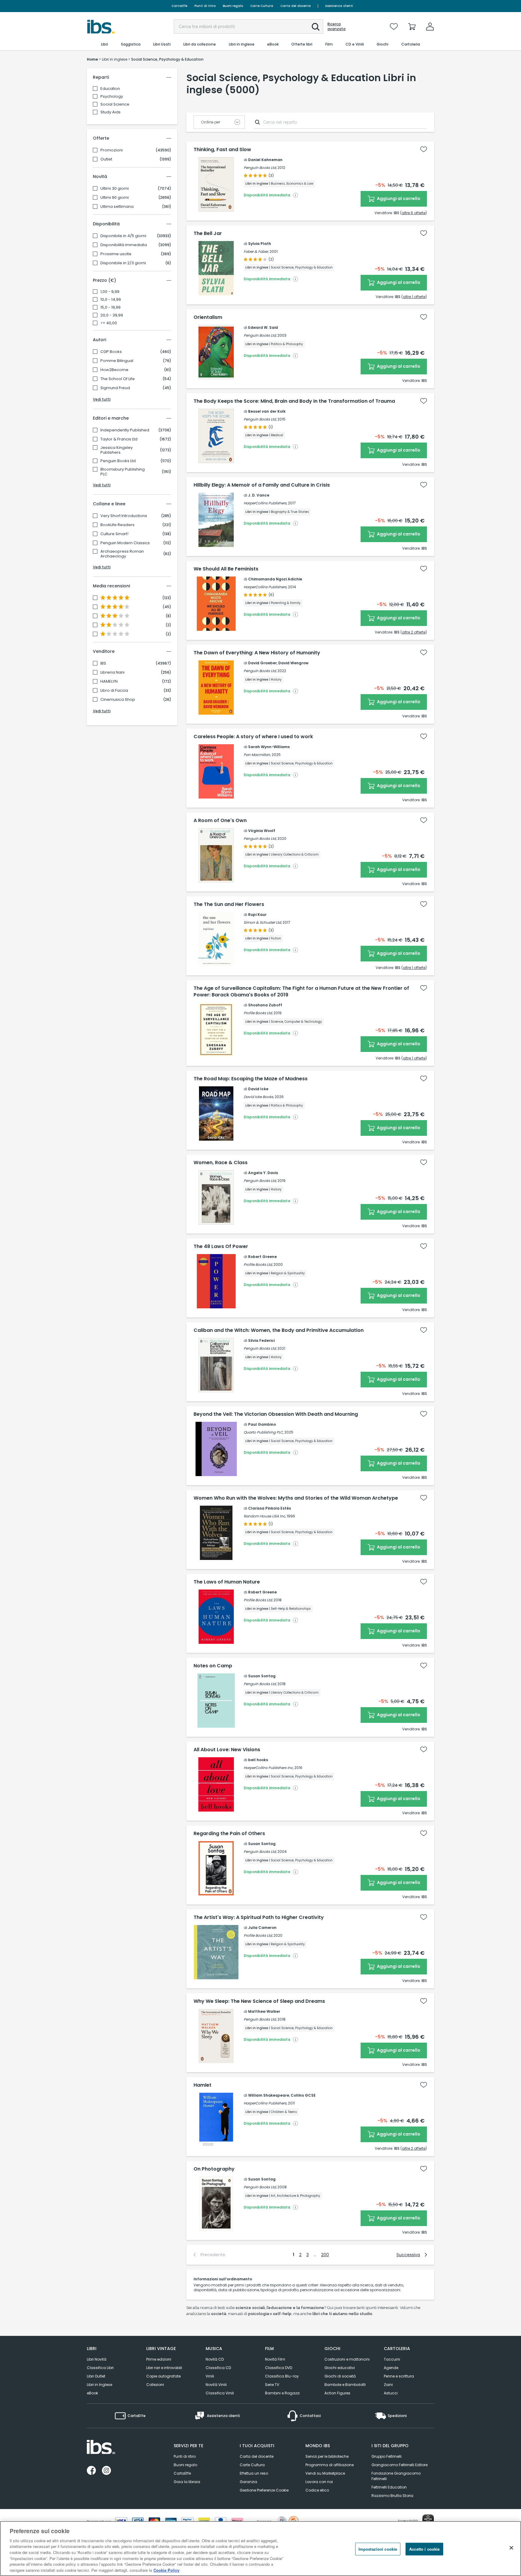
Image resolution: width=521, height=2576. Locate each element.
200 (325, 2255)
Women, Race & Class (221, 1163)
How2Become (114, 370)
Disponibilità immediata (124, 245)
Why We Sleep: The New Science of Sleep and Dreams (259, 2001)
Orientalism (208, 317)
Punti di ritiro (205, 6)
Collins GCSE (303, 2095)
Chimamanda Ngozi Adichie (275, 579)
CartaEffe (179, 6)
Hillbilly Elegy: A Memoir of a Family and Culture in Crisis (262, 485)
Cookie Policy (166, 2570)
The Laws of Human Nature (227, 1582)
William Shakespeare (269, 2095)
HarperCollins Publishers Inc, (268, 1768)
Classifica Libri (100, 2368)
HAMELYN (109, 681)
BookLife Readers (117, 525)
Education (110, 89)
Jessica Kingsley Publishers (117, 450)
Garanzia (248, 2482)
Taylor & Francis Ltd (119, 439)
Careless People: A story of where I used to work (253, 737)
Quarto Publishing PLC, (264, 1432)
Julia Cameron (262, 1928)
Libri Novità (97, 2359)
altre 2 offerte (414, 632)
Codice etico (317, 2490)
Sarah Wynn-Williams (269, 747)
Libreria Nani (112, 672)
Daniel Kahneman (265, 160)
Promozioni (112, 150)
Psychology (112, 96)
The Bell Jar (208, 233)
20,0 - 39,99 (112, 315)
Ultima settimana (117, 207)
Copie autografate (163, 2376)
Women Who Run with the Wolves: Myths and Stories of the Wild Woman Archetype (296, 1498)
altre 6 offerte (414, 213)
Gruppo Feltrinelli (387, 2456)
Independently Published (125, 430)
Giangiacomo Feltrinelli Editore (399, 2465)
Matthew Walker (264, 2011)
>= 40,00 (109, 323)
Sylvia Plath (260, 244)
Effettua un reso (254, 2473)
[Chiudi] (511, 2548)
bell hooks (258, 1760)
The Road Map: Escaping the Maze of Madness (251, 1079)
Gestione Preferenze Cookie (264, 2490)
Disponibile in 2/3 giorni (123, 263)
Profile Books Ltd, (258, 1013)
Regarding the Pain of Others (229, 1834)
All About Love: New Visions (227, 1750)
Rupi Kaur (257, 915)
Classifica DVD (279, 2368)
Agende (391, 2368)
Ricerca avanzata (336, 27)
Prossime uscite (116, 254)
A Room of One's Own (220, 821)
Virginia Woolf (262, 831)
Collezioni (155, 2385)
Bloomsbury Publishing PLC (123, 472)
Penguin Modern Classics (125, 543)
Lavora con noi (319, 2482)
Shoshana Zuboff (265, 1005)
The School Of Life (118, 379)
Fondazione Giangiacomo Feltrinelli (396, 2476)
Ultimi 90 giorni (115, 198)
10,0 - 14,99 (111, 300)
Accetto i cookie (424, 2549)
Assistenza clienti (339, 6)
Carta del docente (295, 6)
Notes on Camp (213, 1666)
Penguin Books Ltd (118, 461)
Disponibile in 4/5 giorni (123, 236)
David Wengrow (293, 663)
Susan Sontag (262, 1676)
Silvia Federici (261, 1340)
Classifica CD (218, 2368)
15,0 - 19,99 (111, 307)
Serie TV (272, 2385)
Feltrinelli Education (389, 2487)
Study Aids (111, 112)
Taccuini (392, 2359)
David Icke (258, 1089)
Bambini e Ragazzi (282, 2393)
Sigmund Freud (115, 388)
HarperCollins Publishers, (265, 503)
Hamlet (202, 2085)
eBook (92, 2393)
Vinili (210, 2376)
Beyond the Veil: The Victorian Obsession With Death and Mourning (276, 1414)
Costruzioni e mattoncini (347, 2359)
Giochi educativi (340, 2368)
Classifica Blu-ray (282, 2376)
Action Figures (337, 2393)
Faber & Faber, (256, 251)
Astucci (391, 2393)
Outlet (106, 159)
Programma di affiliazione (330, 2465)
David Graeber (262, 663)
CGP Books (111, 352)
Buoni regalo (233, 6)
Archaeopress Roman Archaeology (122, 554)
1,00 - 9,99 (110, 292)
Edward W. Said (263, 327)
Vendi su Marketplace (325, 2473)
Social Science (115, 104)
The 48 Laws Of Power (221, 1247)
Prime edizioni (159, 2359)
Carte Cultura (262, 6)
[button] (316, 27)
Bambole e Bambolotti (345, 2385)
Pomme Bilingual (117, 361)
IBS (103, 663)
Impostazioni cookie (378, 2549)
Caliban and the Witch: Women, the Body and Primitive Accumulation (279, 1330)
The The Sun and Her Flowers (229, 904)
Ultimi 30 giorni (115, 189)
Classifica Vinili (220, 2393)
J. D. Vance (259, 495)
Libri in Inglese (99, 2385)
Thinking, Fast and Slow (222, 150)
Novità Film (275, 2359)
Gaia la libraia (187, 2482)
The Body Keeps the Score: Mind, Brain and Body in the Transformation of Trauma (294, 401)
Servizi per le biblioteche (327, 2456)
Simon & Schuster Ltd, (263, 922)
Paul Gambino (262, 1424)
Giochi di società (340, 2376)
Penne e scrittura (399, 2376)
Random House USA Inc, (265, 1516)
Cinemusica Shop (118, 700)
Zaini (388, 2385)
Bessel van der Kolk (267, 411)
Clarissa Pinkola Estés (270, 1508)
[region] (260, 2549)
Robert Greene (262, 1257)
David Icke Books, (259, 1097)
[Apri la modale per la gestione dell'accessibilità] (428, 2520)
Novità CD (215, 2359)
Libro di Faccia (114, 691)
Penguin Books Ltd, (260, 168)
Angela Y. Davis (263, 1173)
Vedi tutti (102, 399)
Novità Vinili (216, 2385)
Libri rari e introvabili (164, 2368)
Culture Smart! (114, 534)
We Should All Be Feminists (226, 569)
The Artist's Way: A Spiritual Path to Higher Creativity (259, 1917)
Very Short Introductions (124, 516)
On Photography (214, 2169)
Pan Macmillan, (257, 755)
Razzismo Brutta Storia (392, 2496)
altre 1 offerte (414, 297)
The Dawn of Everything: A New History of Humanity (257, 653)
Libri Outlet (96, 2376)
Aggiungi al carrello (398, 199)
